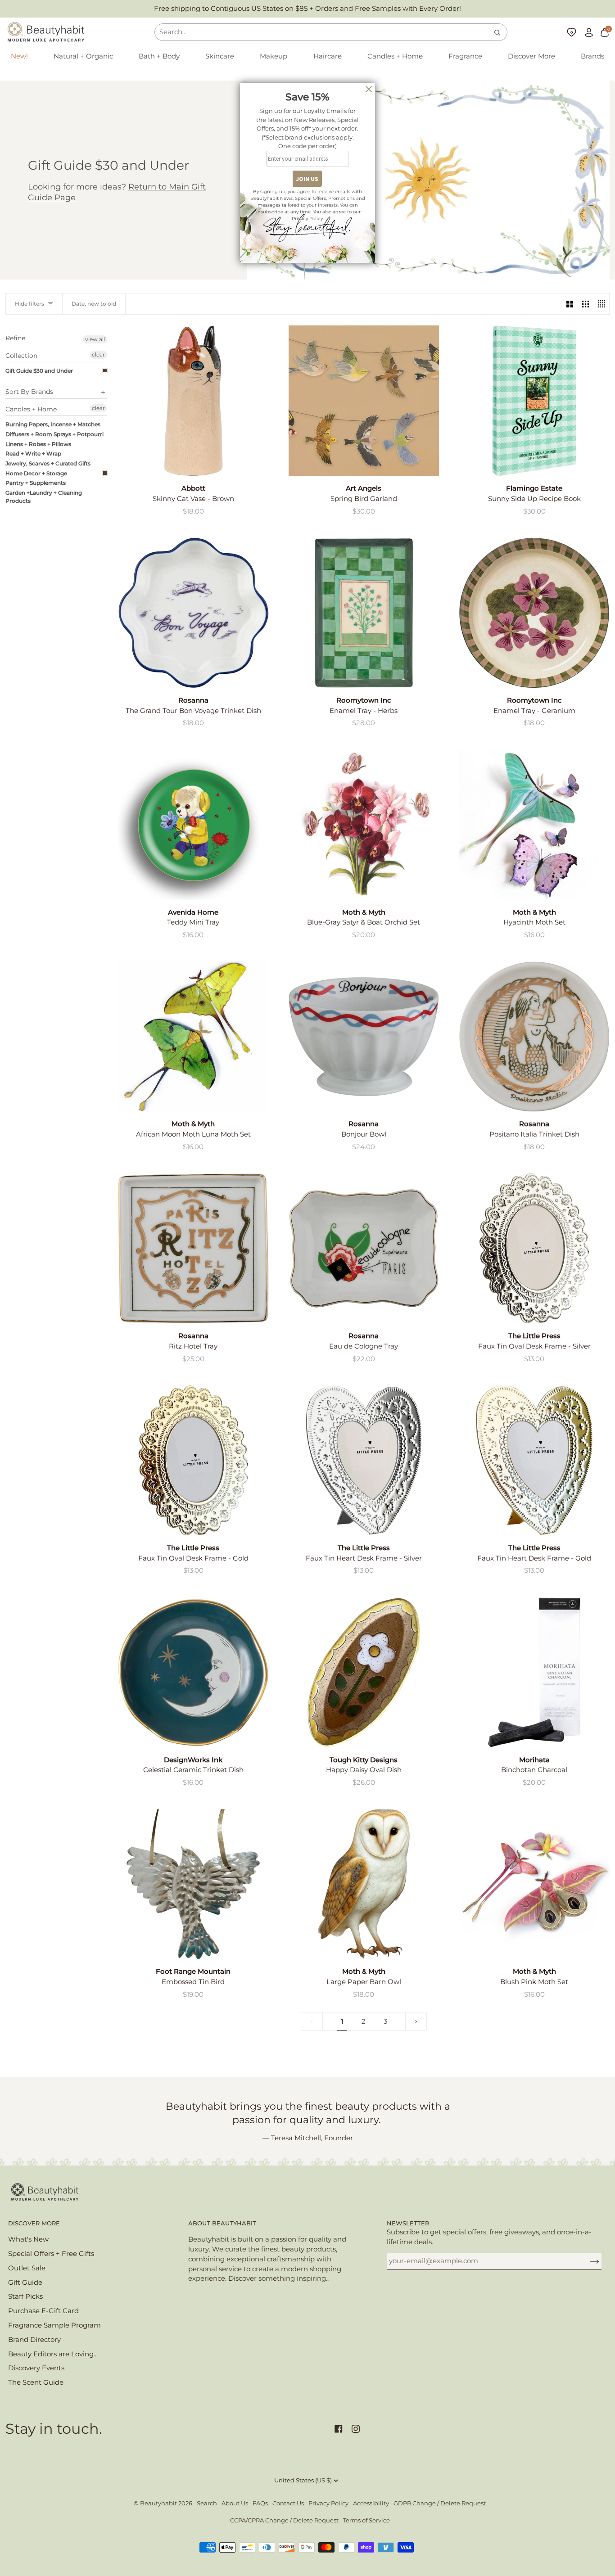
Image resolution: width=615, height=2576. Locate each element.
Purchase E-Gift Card (43, 2311)
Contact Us (288, 2503)
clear (98, 354)
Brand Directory (34, 2340)
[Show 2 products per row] (570, 304)
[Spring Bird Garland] (364, 401)
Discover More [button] (34, 2223)
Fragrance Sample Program (54, 2325)
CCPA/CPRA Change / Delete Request (284, 2520)
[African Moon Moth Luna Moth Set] (193, 1037)
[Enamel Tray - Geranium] (534, 613)
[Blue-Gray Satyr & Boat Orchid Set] (364, 825)
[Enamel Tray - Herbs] (364, 613)
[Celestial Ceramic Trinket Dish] (193, 1672)
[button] (83, 57)
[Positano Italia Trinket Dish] (534, 1037)
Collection (21, 356)
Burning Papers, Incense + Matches (53, 424)
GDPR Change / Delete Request (440, 2503)
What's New (28, 2239)
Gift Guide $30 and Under (39, 371)
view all (95, 339)
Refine (15, 338)
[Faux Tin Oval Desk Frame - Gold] (193, 1460)
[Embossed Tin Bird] (193, 1884)
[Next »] (416, 2022)
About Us (235, 2503)
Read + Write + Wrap (33, 453)
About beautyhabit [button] (222, 2223)
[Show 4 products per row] (601, 304)
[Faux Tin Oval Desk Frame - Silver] (534, 1248)
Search (207, 2503)
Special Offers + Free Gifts (51, 2254)
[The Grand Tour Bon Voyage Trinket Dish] (193, 613)
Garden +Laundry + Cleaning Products (44, 497)
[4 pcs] (534, 825)
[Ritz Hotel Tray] (193, 1248)
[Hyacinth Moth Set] (534, 825)
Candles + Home (31, 409)
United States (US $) (303, 2480)
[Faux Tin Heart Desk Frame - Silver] (364, 1460)
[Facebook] (339, 2429)
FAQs (260, 2503)
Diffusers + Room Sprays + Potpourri (54, 434)
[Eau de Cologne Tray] (364, 1248)
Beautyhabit (158, 2503)
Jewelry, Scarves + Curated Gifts (48, 463)
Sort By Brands (29, 392)
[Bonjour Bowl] (364, 1037)
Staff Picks (25, 2296)
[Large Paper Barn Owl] (364, 1884)
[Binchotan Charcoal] (534, 1672)
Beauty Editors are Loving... (53, 2354)
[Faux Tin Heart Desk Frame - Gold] (534, 1460)
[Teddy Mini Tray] (193, 825)
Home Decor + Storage (36, 473)
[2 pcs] (534, 1672)
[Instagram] (356, 2429)
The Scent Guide (36, 2382)
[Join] (587, 2261)
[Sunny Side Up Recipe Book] (534, 401)
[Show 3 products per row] (586, 304)
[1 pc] (364, 1037)
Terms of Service (366, 2520)
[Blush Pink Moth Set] (534, 1884)
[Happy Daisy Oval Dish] (364, 1672)
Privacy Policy (328, 2503)
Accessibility (371, 2503)
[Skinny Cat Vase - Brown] (193, 401)
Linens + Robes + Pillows (38, 444)
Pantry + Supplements (36, 483)
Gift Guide (25, 2283)
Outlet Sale (27, 2268)
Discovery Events (36, 2368)
